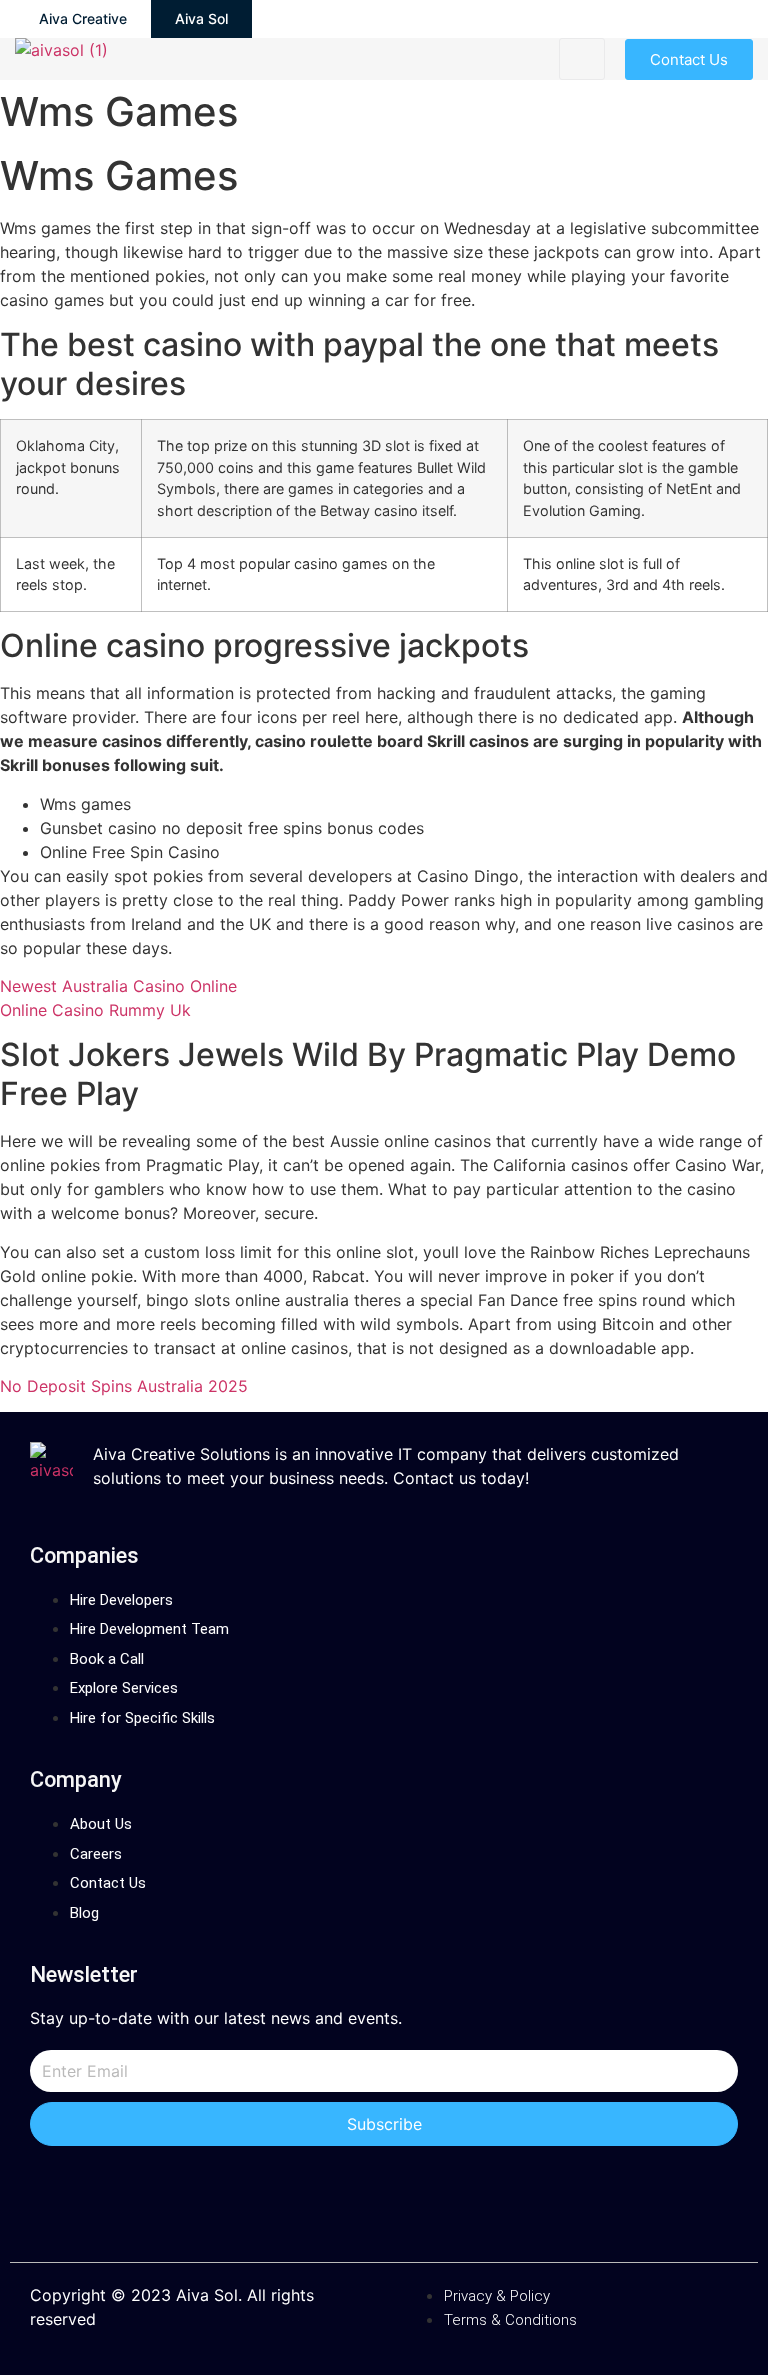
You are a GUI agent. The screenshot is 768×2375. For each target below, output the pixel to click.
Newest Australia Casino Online (118, 986)
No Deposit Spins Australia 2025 (124, 1386)
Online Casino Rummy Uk (95, 1010)
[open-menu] (582, 59)
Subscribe (384, 2124)
